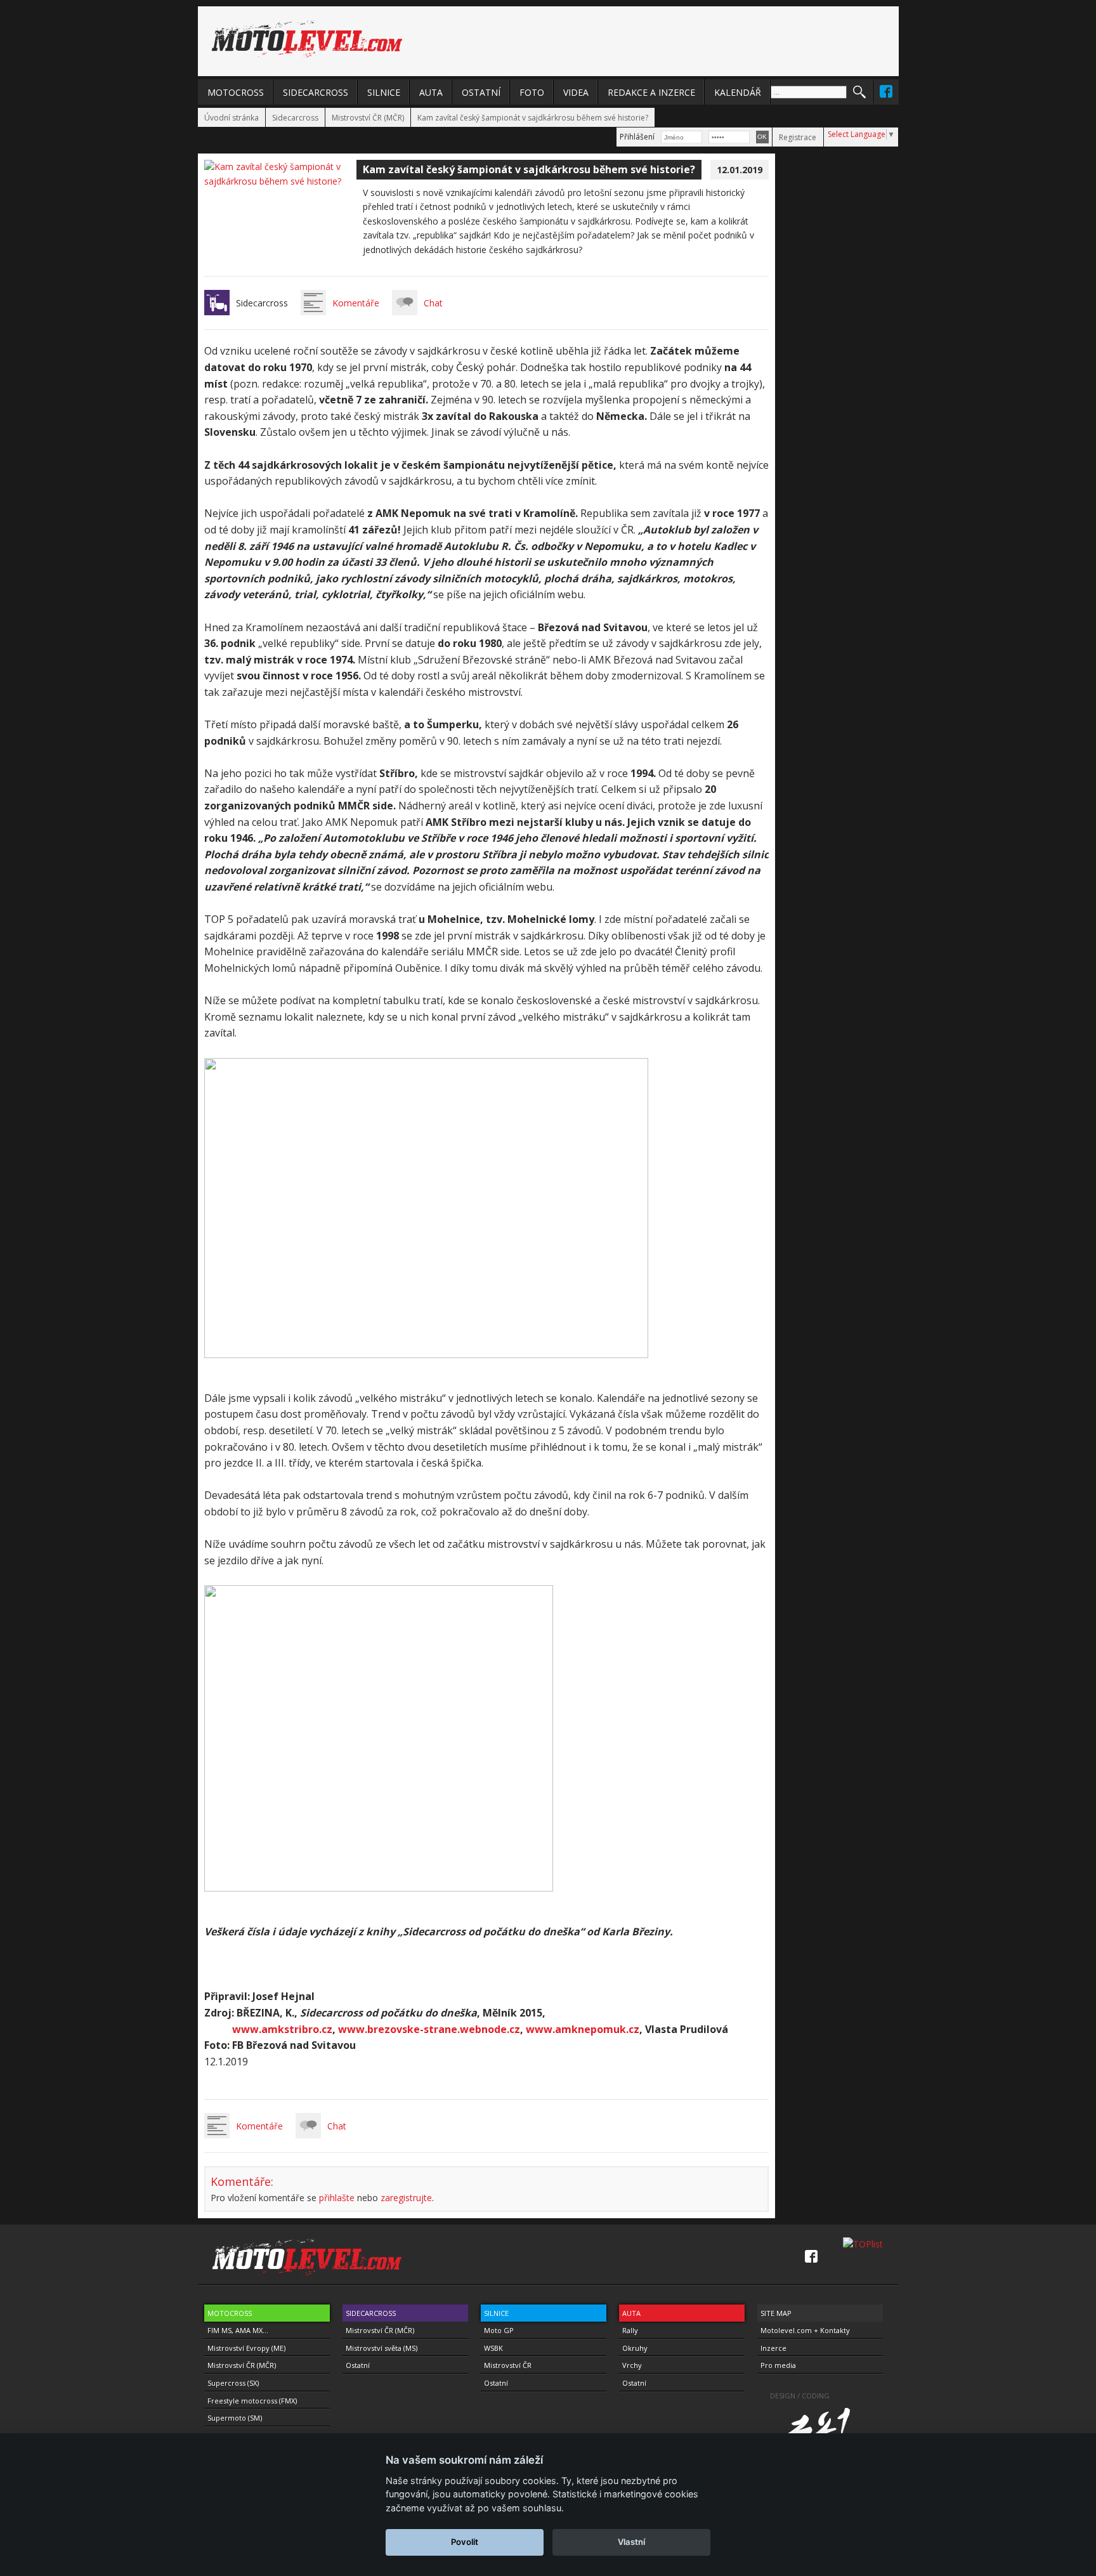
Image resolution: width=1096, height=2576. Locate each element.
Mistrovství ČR (508, 2365)
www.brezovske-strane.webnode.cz (429, 2029)
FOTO (532, 92)
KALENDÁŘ (738, 92)
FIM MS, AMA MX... (238, 2330)
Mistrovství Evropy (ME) (246, 2348)
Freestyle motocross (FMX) (252, 2401)
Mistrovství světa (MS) (382, 2348)
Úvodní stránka (232, 118)
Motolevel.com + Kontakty (805, 2330)
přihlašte (337, 2198)
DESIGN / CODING (800, 2396)
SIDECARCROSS (316, 92)
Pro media (778, 2365)
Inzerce (773, 2348)
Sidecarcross (295, 118)
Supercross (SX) (233, 2383)
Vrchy (632, 2365)
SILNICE (384, 92)
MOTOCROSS (236, 92)
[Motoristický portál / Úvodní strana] (307, 39)
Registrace (798, 137)
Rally (630, 2330)
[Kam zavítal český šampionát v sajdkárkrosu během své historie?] (280, 181)
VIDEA (576, 92)
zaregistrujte (406, 2198)
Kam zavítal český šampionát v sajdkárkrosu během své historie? (533, 118)
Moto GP (499, 2330)
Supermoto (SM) (235, 2418)
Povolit (465, 2542)
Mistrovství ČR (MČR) (368, 118)
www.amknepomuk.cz (583, 2029)
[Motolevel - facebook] (886, 91)
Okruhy (635, 2348)
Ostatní (358, 2365)
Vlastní (631, 2542)
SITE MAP (776, 2313)
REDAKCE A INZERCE (651, 92)
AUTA (431, 92)
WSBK (493, 2348)
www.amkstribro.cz (282, 2029)
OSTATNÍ (481, 92)
